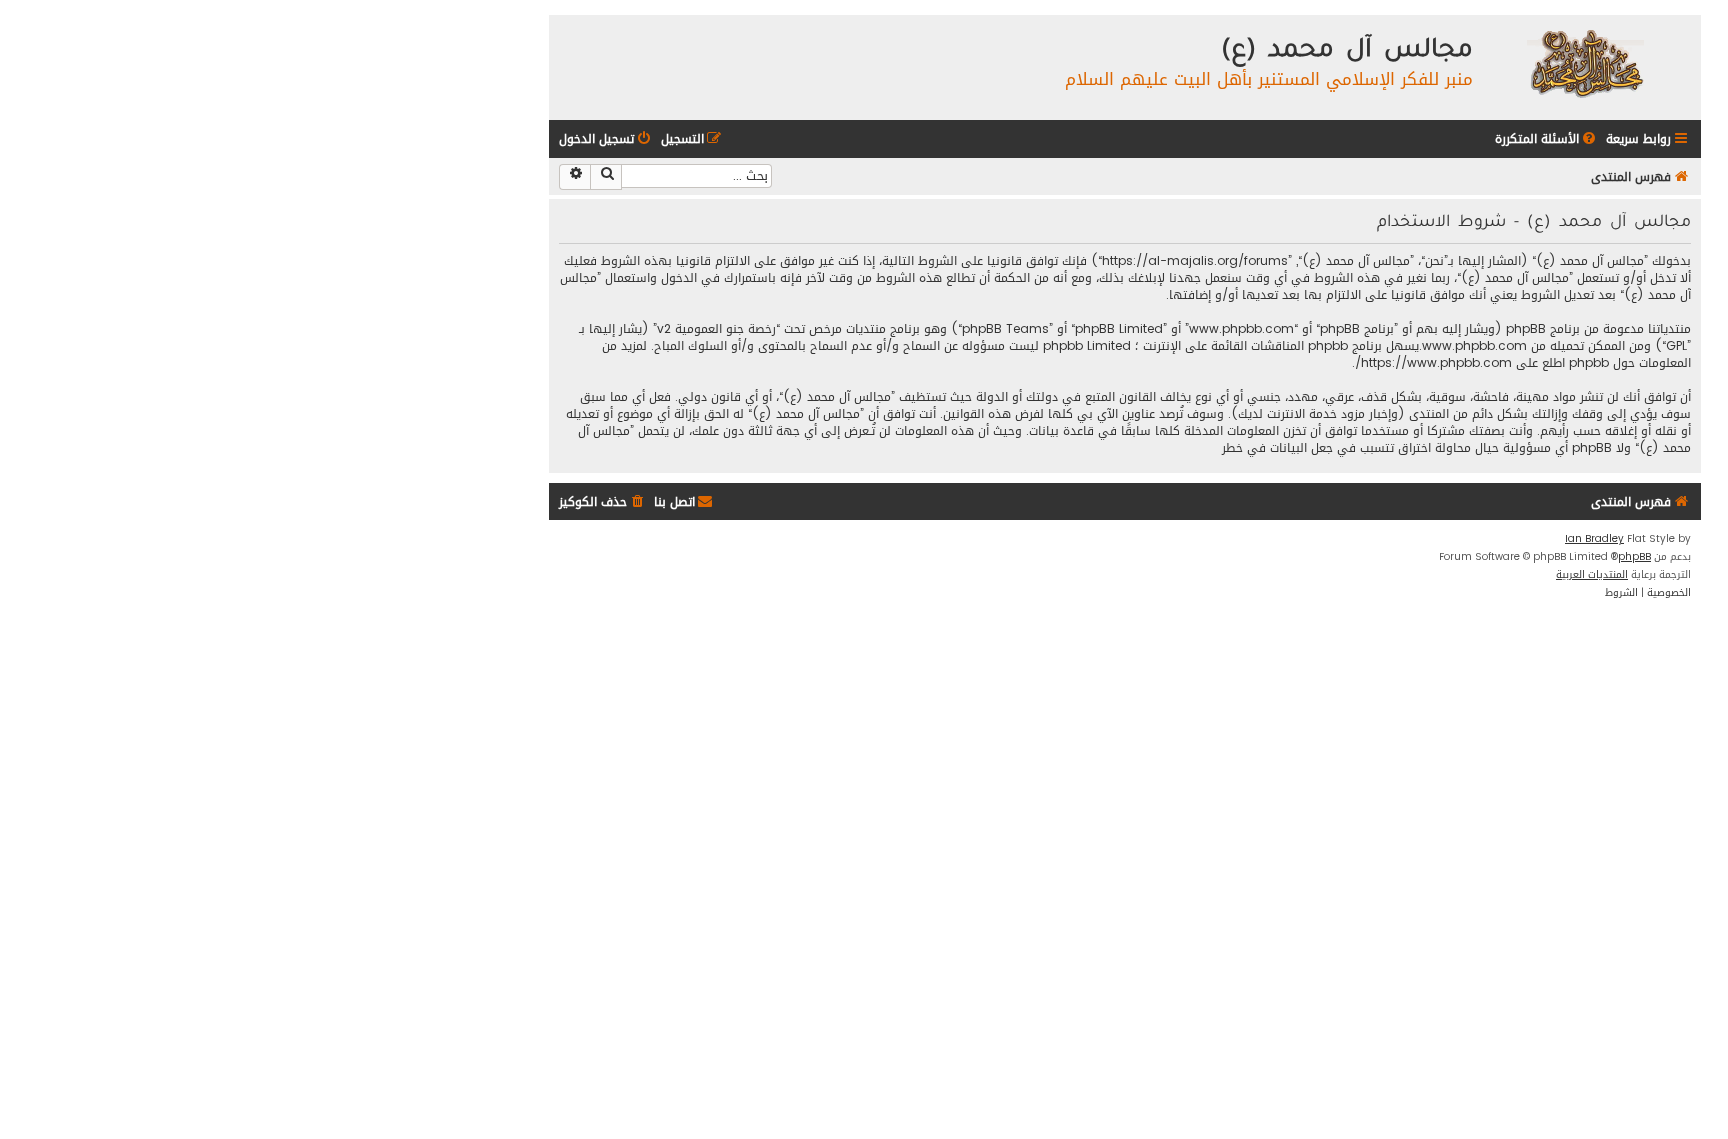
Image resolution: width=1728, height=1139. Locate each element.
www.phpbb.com (1474, 346)
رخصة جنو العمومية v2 (716, 329)
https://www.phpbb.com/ (1433, 363)
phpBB (1634, 557)
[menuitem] (1547, 139)
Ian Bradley (1594, 539)
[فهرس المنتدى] (1584, 62)
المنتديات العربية (1592, 575)
